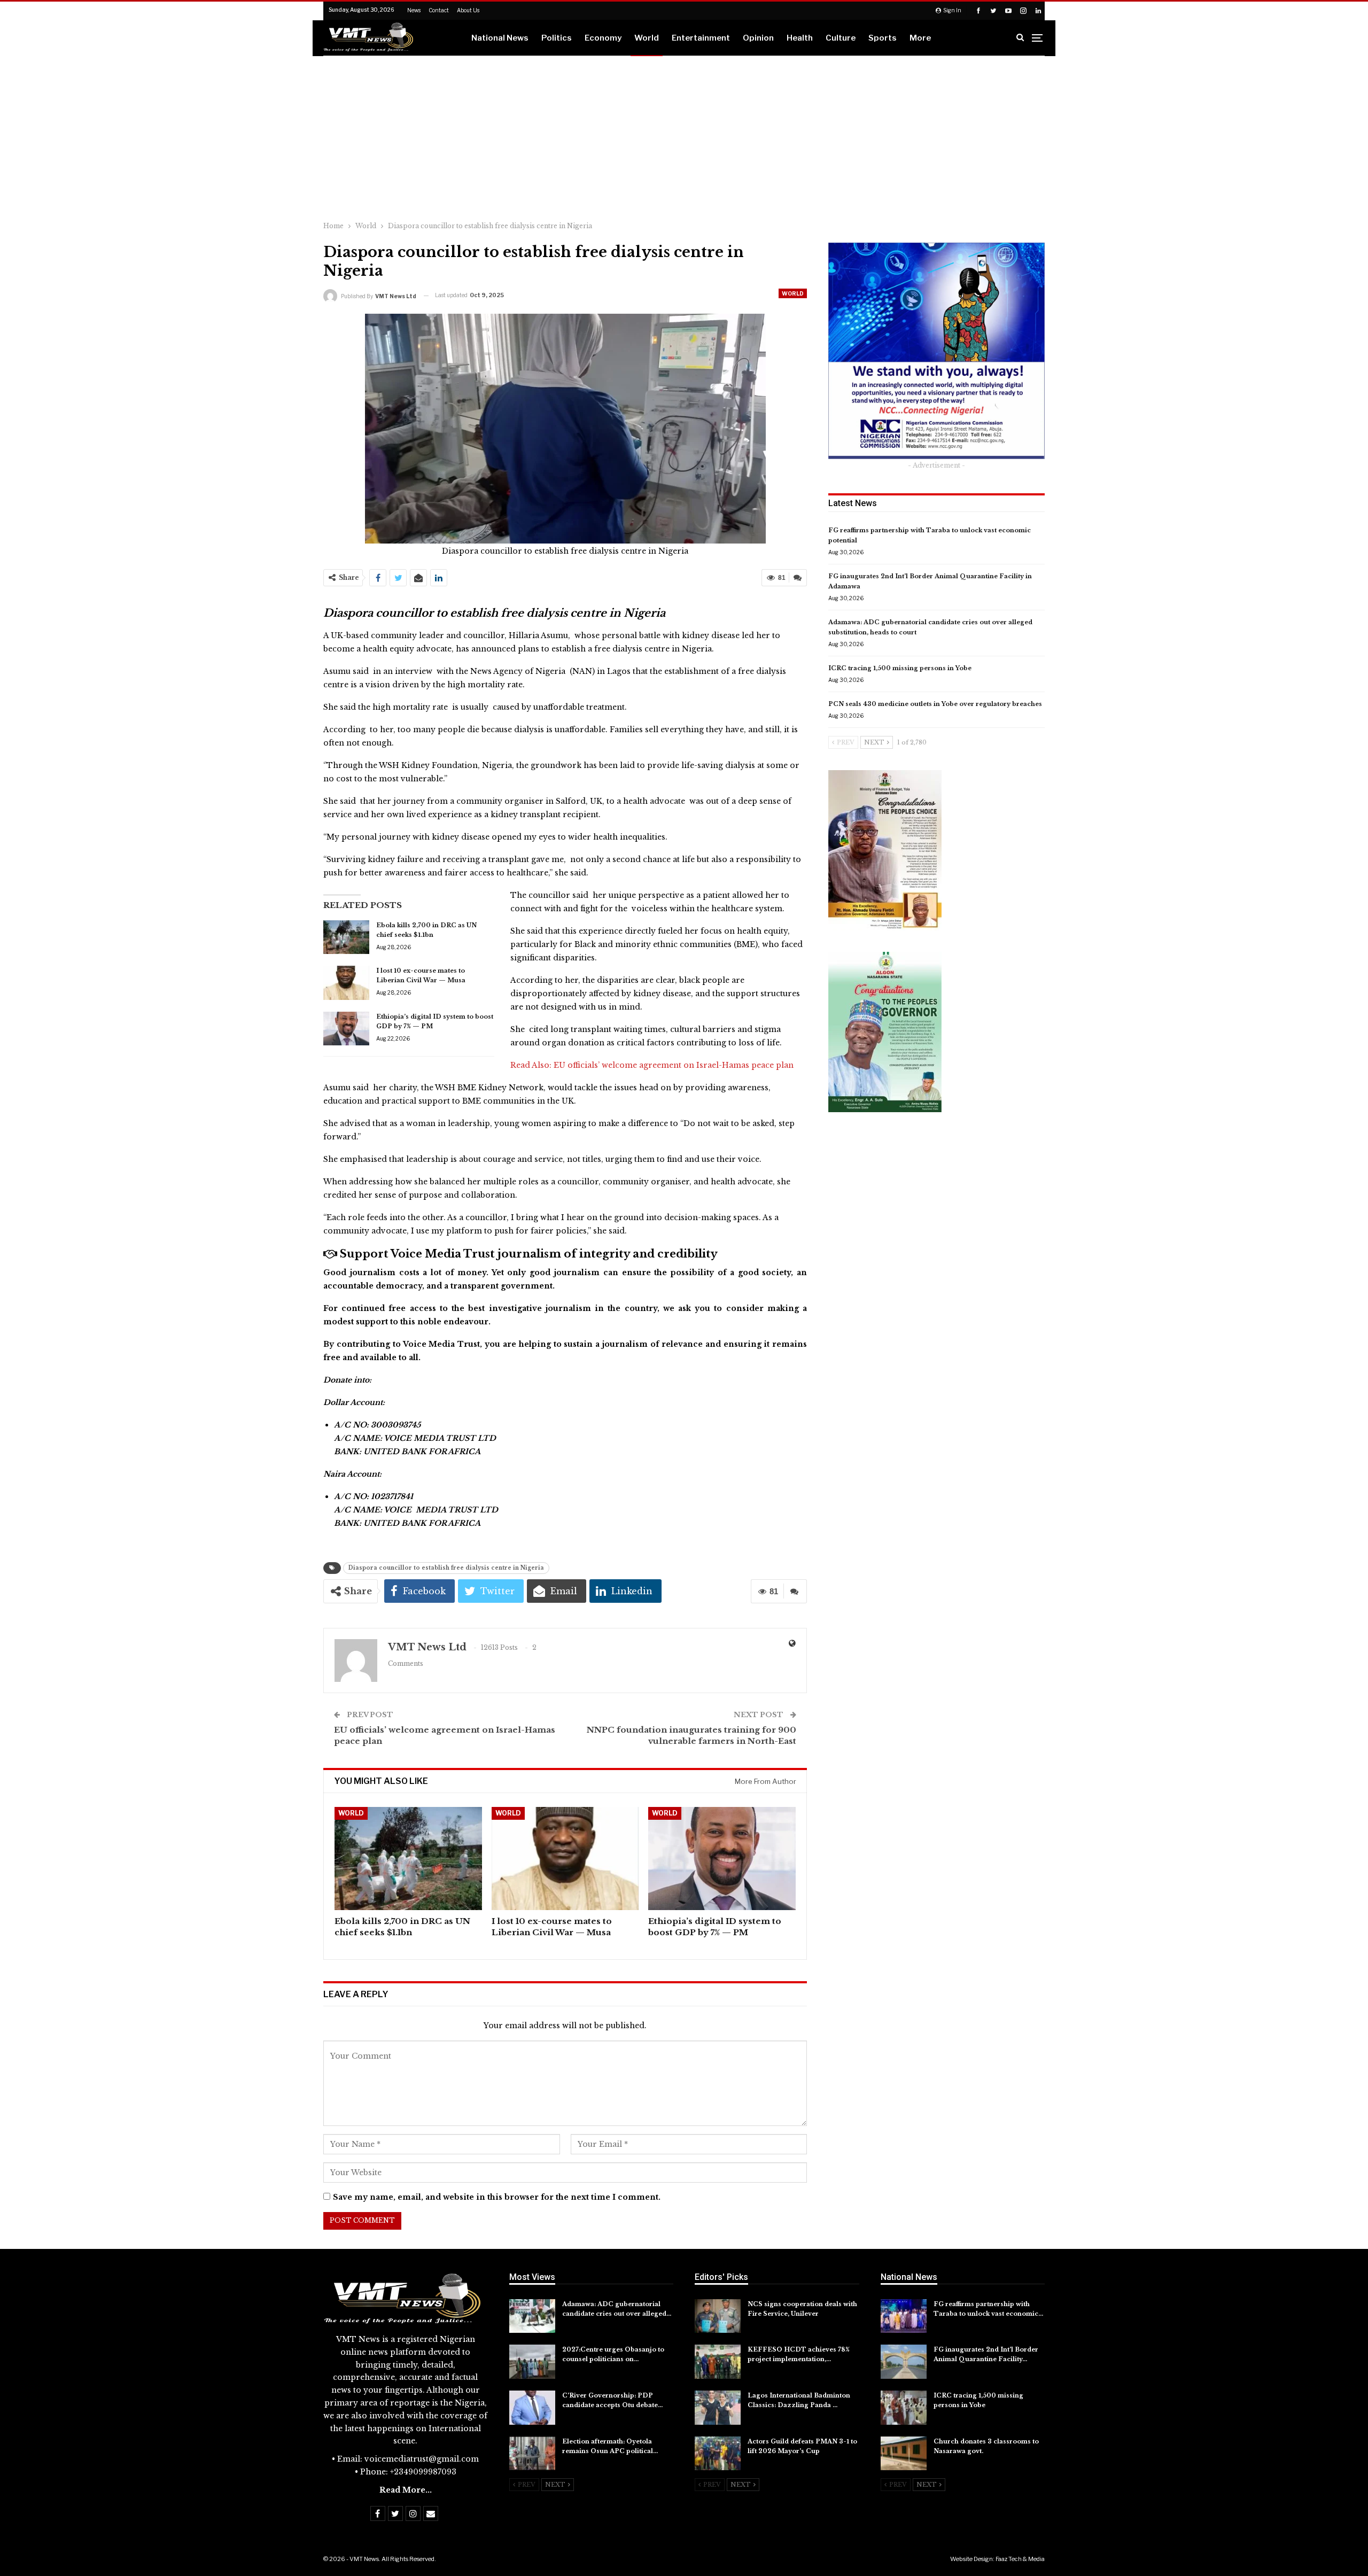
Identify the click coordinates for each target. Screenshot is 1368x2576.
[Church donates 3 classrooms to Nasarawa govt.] (904, 2454)
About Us (468, 10)
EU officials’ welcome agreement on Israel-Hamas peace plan (674, 1065)
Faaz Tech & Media (1020, 2559)
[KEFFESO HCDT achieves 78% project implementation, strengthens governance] (718, 2362)
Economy (603, 38)
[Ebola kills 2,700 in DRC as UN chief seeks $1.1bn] (346, 937)
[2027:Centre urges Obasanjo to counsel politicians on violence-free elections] (532, 2362)
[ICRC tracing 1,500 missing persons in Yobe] (904, 2408)
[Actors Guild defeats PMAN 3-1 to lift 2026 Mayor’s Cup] (718, 2454)
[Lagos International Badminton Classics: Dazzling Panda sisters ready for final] (718, 2408)
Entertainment (701, 38)
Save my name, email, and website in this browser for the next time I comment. (497, 2197)
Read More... (406, 2490)
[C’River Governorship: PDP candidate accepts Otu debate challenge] (532, 2408)
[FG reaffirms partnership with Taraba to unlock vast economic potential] (904, 2316)
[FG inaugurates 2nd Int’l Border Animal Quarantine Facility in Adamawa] (904, 2362)
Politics (557, 38)
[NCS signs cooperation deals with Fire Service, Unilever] (718, 2316)
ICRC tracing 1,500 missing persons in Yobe (900, 668)
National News (500, 38)
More (920, 38)
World (647, 38)
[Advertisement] (684, 136)
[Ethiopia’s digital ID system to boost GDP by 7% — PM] (346, 1029)
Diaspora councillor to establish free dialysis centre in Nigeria (446, 1568)
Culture (841, 38)
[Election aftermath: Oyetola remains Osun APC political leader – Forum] (532, 2454)
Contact (439, 10)
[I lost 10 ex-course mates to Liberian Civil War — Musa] (346, 983)
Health (800, 38)
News (414, 10)
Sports (883, 38)
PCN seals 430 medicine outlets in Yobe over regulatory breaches (935, 704)
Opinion (758, 38)
